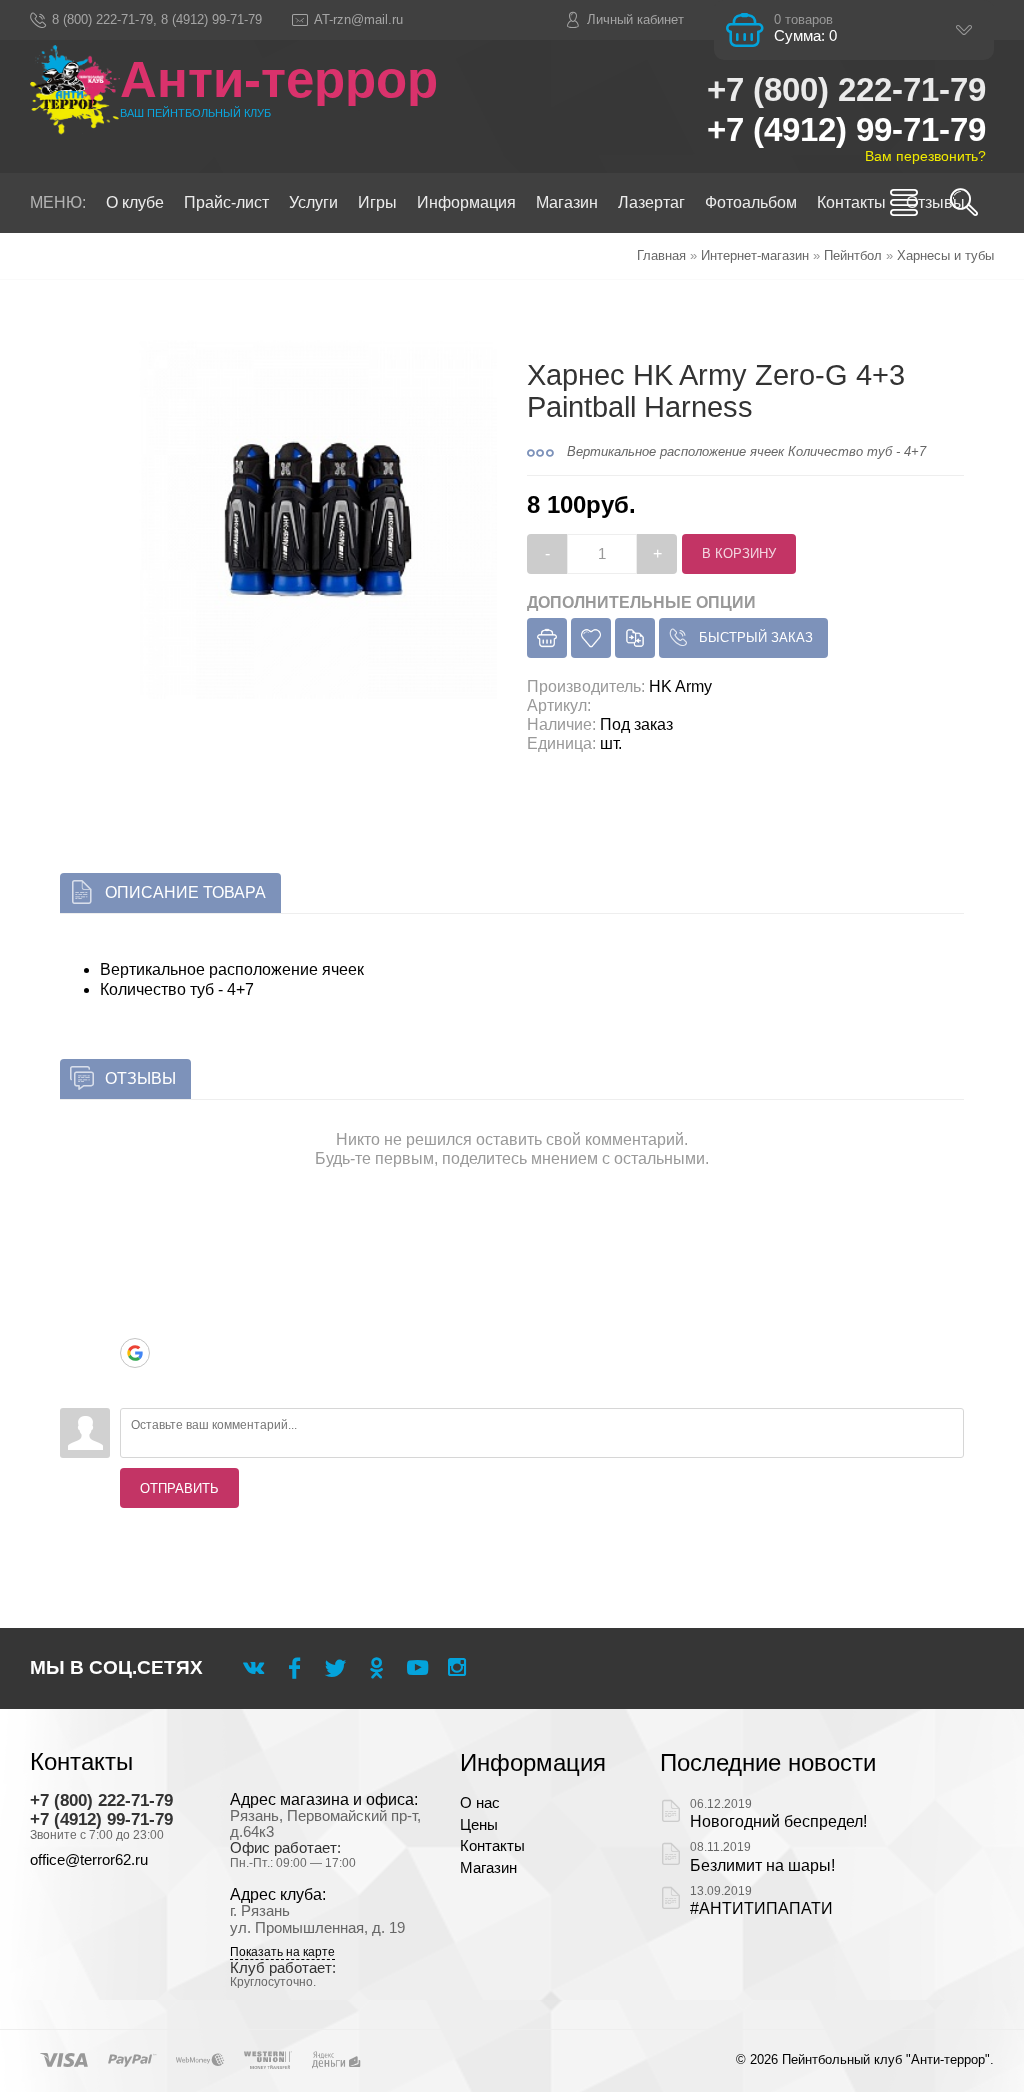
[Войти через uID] (135, 1233)
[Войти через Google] (135, 1353)
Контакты (492, 1846)
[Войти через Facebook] (135, 1293)
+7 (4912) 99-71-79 (846, 129)
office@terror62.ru (89, 1860)
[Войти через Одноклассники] (135, 1383)
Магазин (488, 1868)
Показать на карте (282, 1952)
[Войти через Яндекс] (135, 1323)
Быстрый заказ (756, 637)
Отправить (179, 1488)
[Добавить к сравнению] (635, 638)
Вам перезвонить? (925, 156)
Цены (479, 1825)
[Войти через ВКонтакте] (135, 1263)
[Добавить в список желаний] (591, 638)
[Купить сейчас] (547, 638)
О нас (480, 1803)
